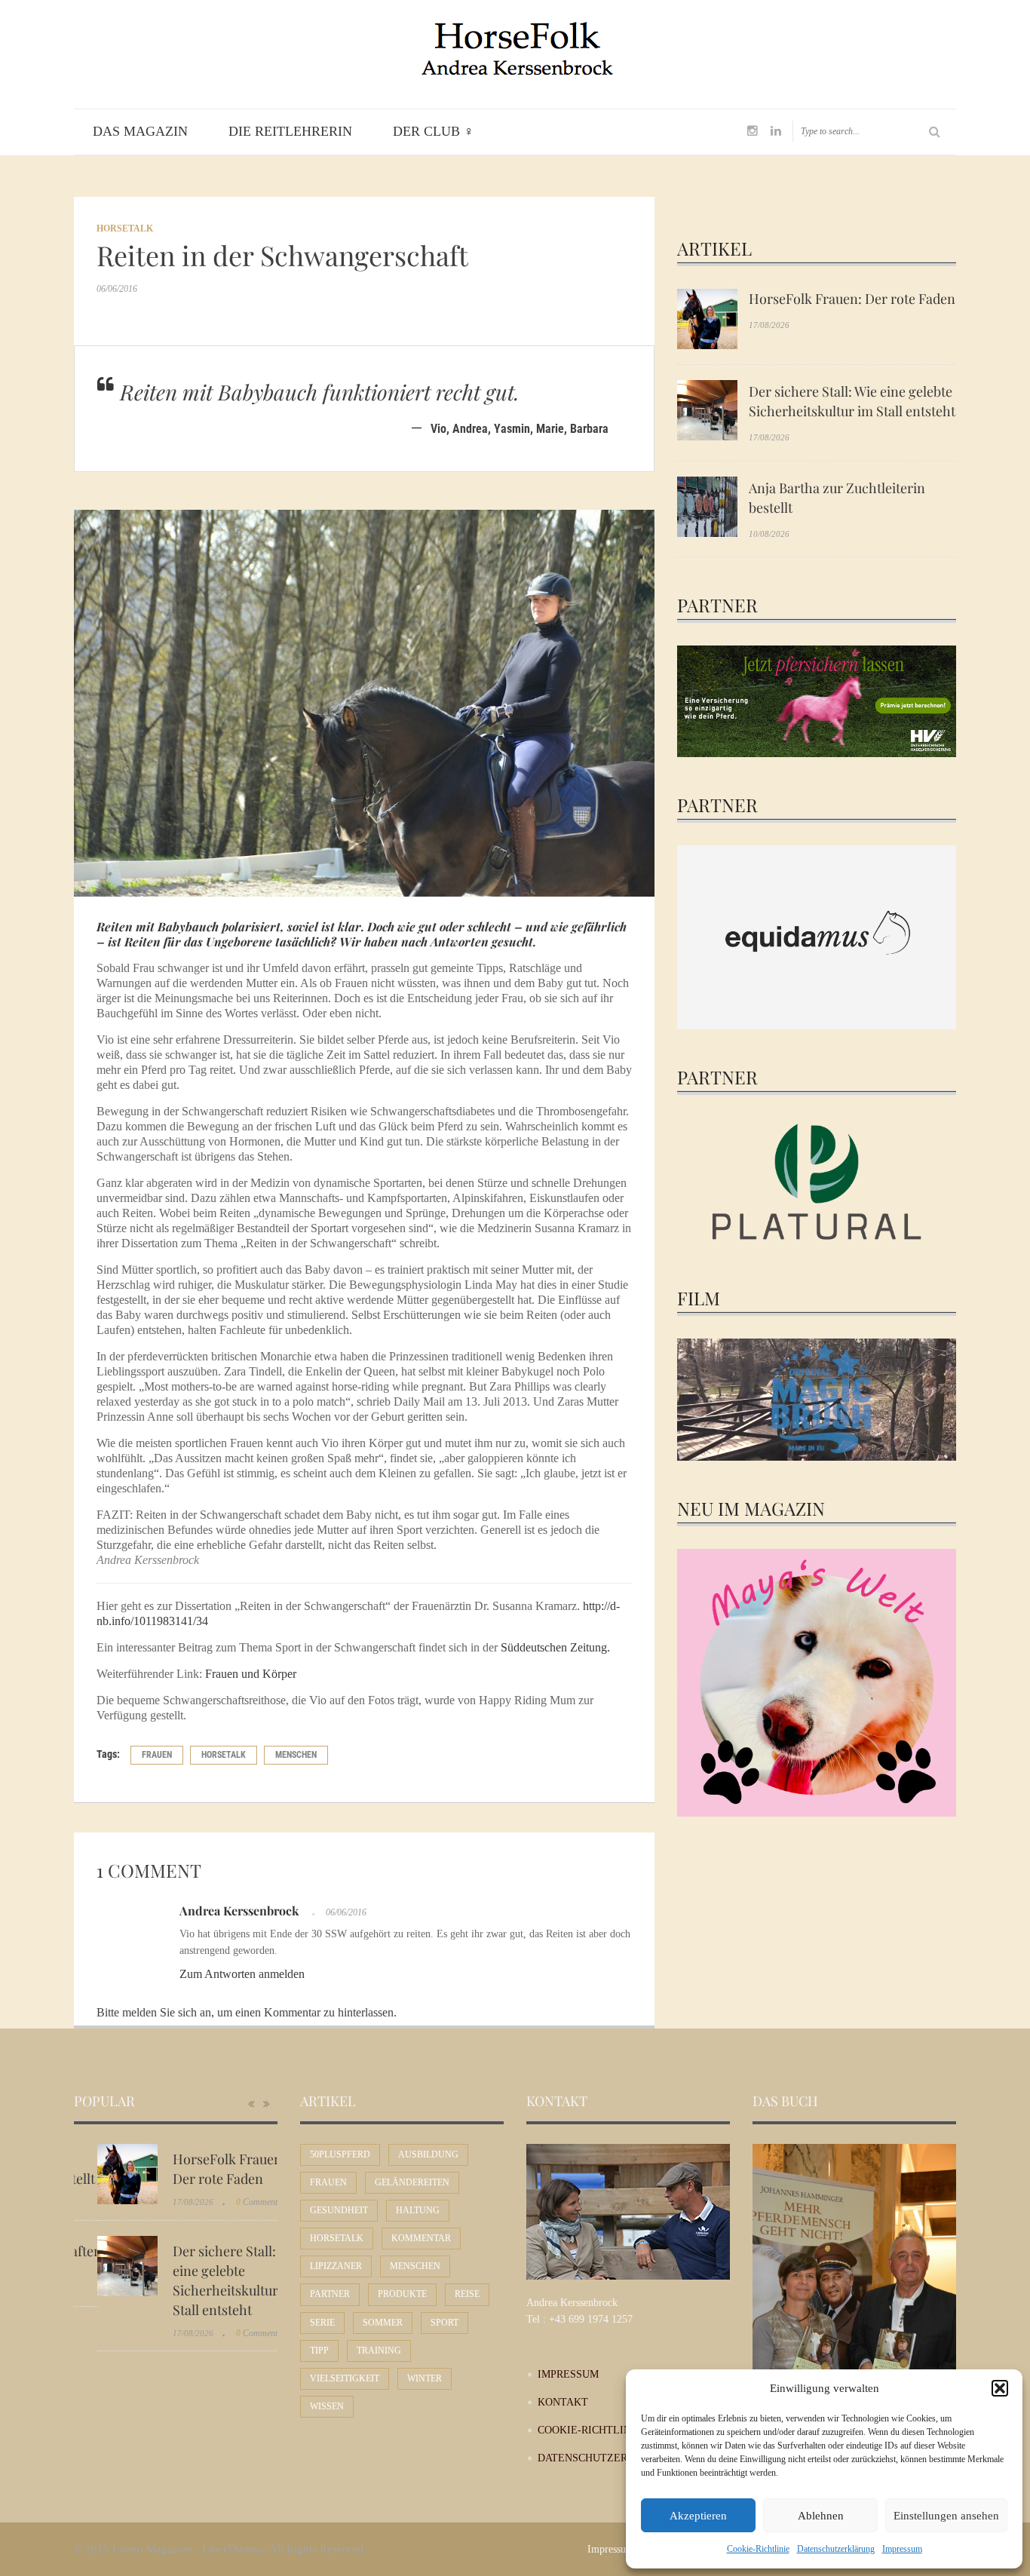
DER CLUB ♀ (434, 131)
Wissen (327, 2406)
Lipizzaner (336, 2266)
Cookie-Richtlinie (758, 2549)
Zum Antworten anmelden (242, 1974)
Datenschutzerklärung (836, 2549)
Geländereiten (412, 2182)
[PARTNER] (817, 700)
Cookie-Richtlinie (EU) (602, 2430)
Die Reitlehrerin (290, 131)
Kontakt (563, 2402)
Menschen (296, 1755)
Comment (233, 2202)
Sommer (383, 2323)
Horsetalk (125, 228)
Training (379, 2351)
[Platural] (817, 1184)
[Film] (817, 1400)
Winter (425, 2378)
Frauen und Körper (251, 1674)
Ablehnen (821, 2516)
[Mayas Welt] (817, 1681)
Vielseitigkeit (345, 2378)
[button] (1000, 2388)
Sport (444, 2323)
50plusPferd (340, 2154)
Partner (330, 2294)
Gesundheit (339, 2210)
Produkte (402, 2294)
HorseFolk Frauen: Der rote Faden (852, 299)
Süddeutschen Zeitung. (555, 1647)
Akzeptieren (698, 2516)
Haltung (418, 2210)
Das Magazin (140, 131)
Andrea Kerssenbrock (239, 1911)
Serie (322, 2323)
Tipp (319, 2351)
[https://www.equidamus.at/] (817, 936)
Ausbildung (428, 2154)
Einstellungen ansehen (946, 2516)
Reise (467, 2294)
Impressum (902, 2549)
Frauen (157, 1755)
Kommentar (421, 2238)
